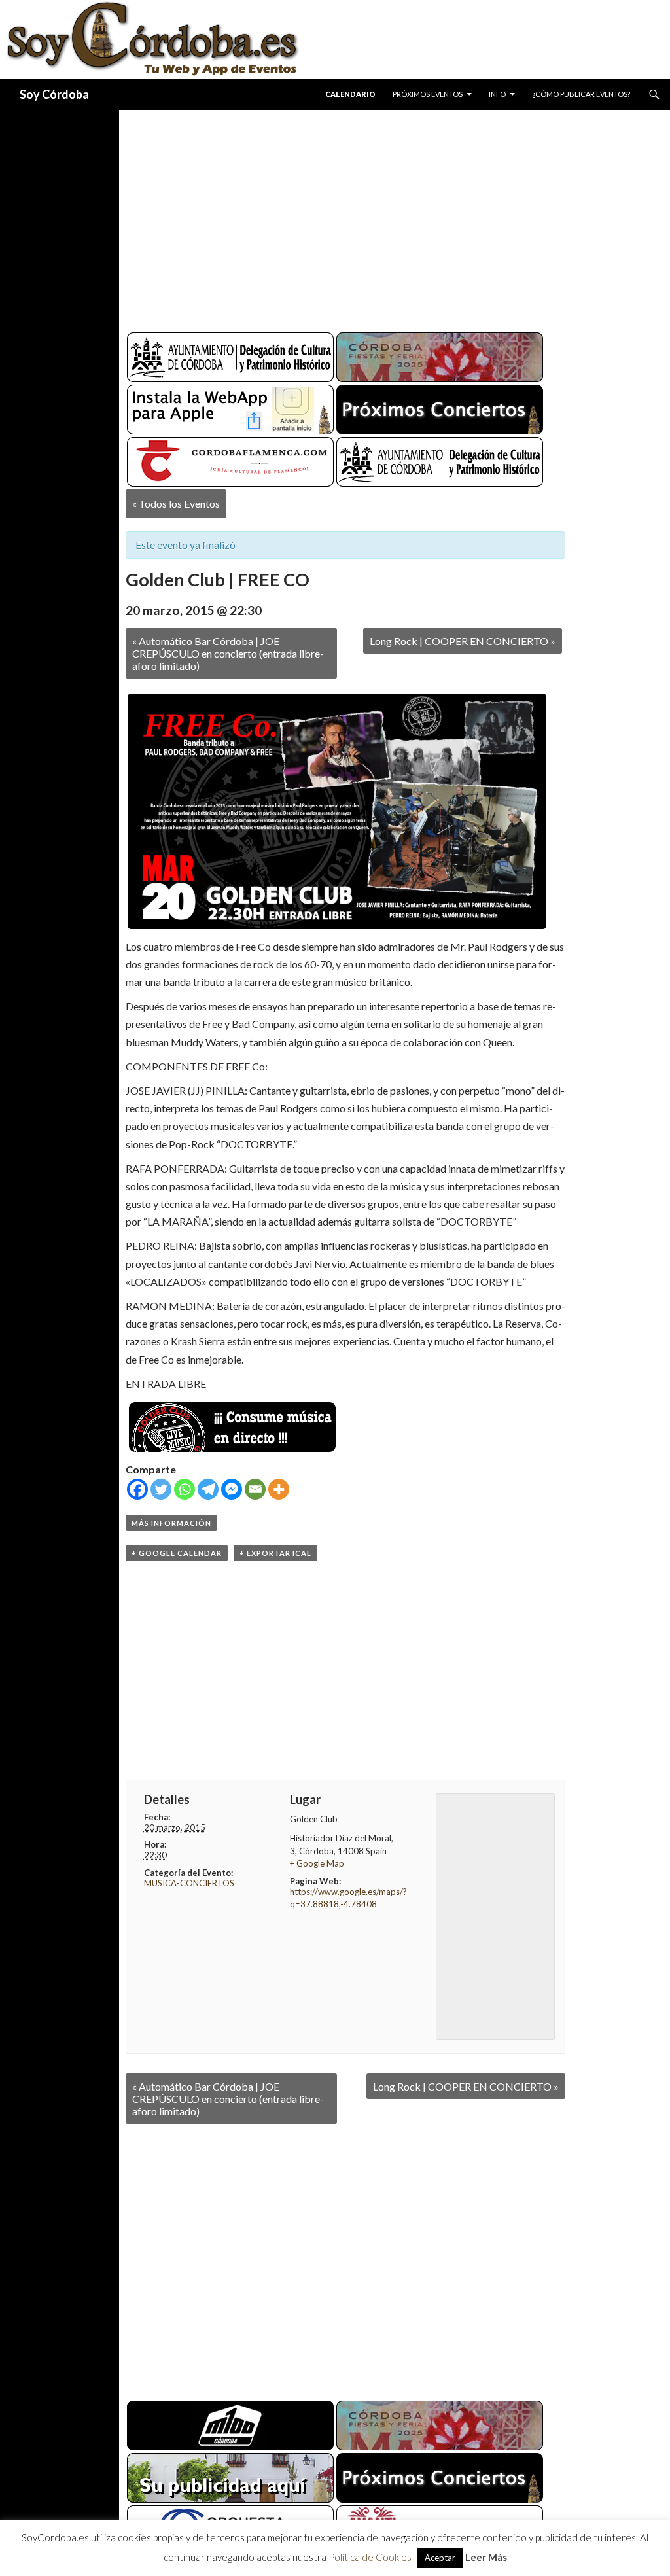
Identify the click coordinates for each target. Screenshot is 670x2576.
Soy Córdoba (54, 94)
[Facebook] (137, 1489)
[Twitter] (161, 1489)
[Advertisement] (395, 216)
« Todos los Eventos (176, 503)
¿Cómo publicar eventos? (581, 94)
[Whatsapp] (185, 1489)
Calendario (350, 94)
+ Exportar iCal (275, 1553)
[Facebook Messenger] (232, 1489)
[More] (279, 1489)
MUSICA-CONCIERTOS (189, 1883)
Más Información (171, 1523)
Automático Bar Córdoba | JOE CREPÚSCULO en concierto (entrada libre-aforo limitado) (228, 653)
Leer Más (486, 2557)
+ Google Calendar (177, 1553)
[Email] (255, 1489)
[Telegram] (208, 1489)
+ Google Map (317, 1863)
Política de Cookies (370, 2557)
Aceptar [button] (440, 2558)
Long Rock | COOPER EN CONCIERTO (463, 641)
